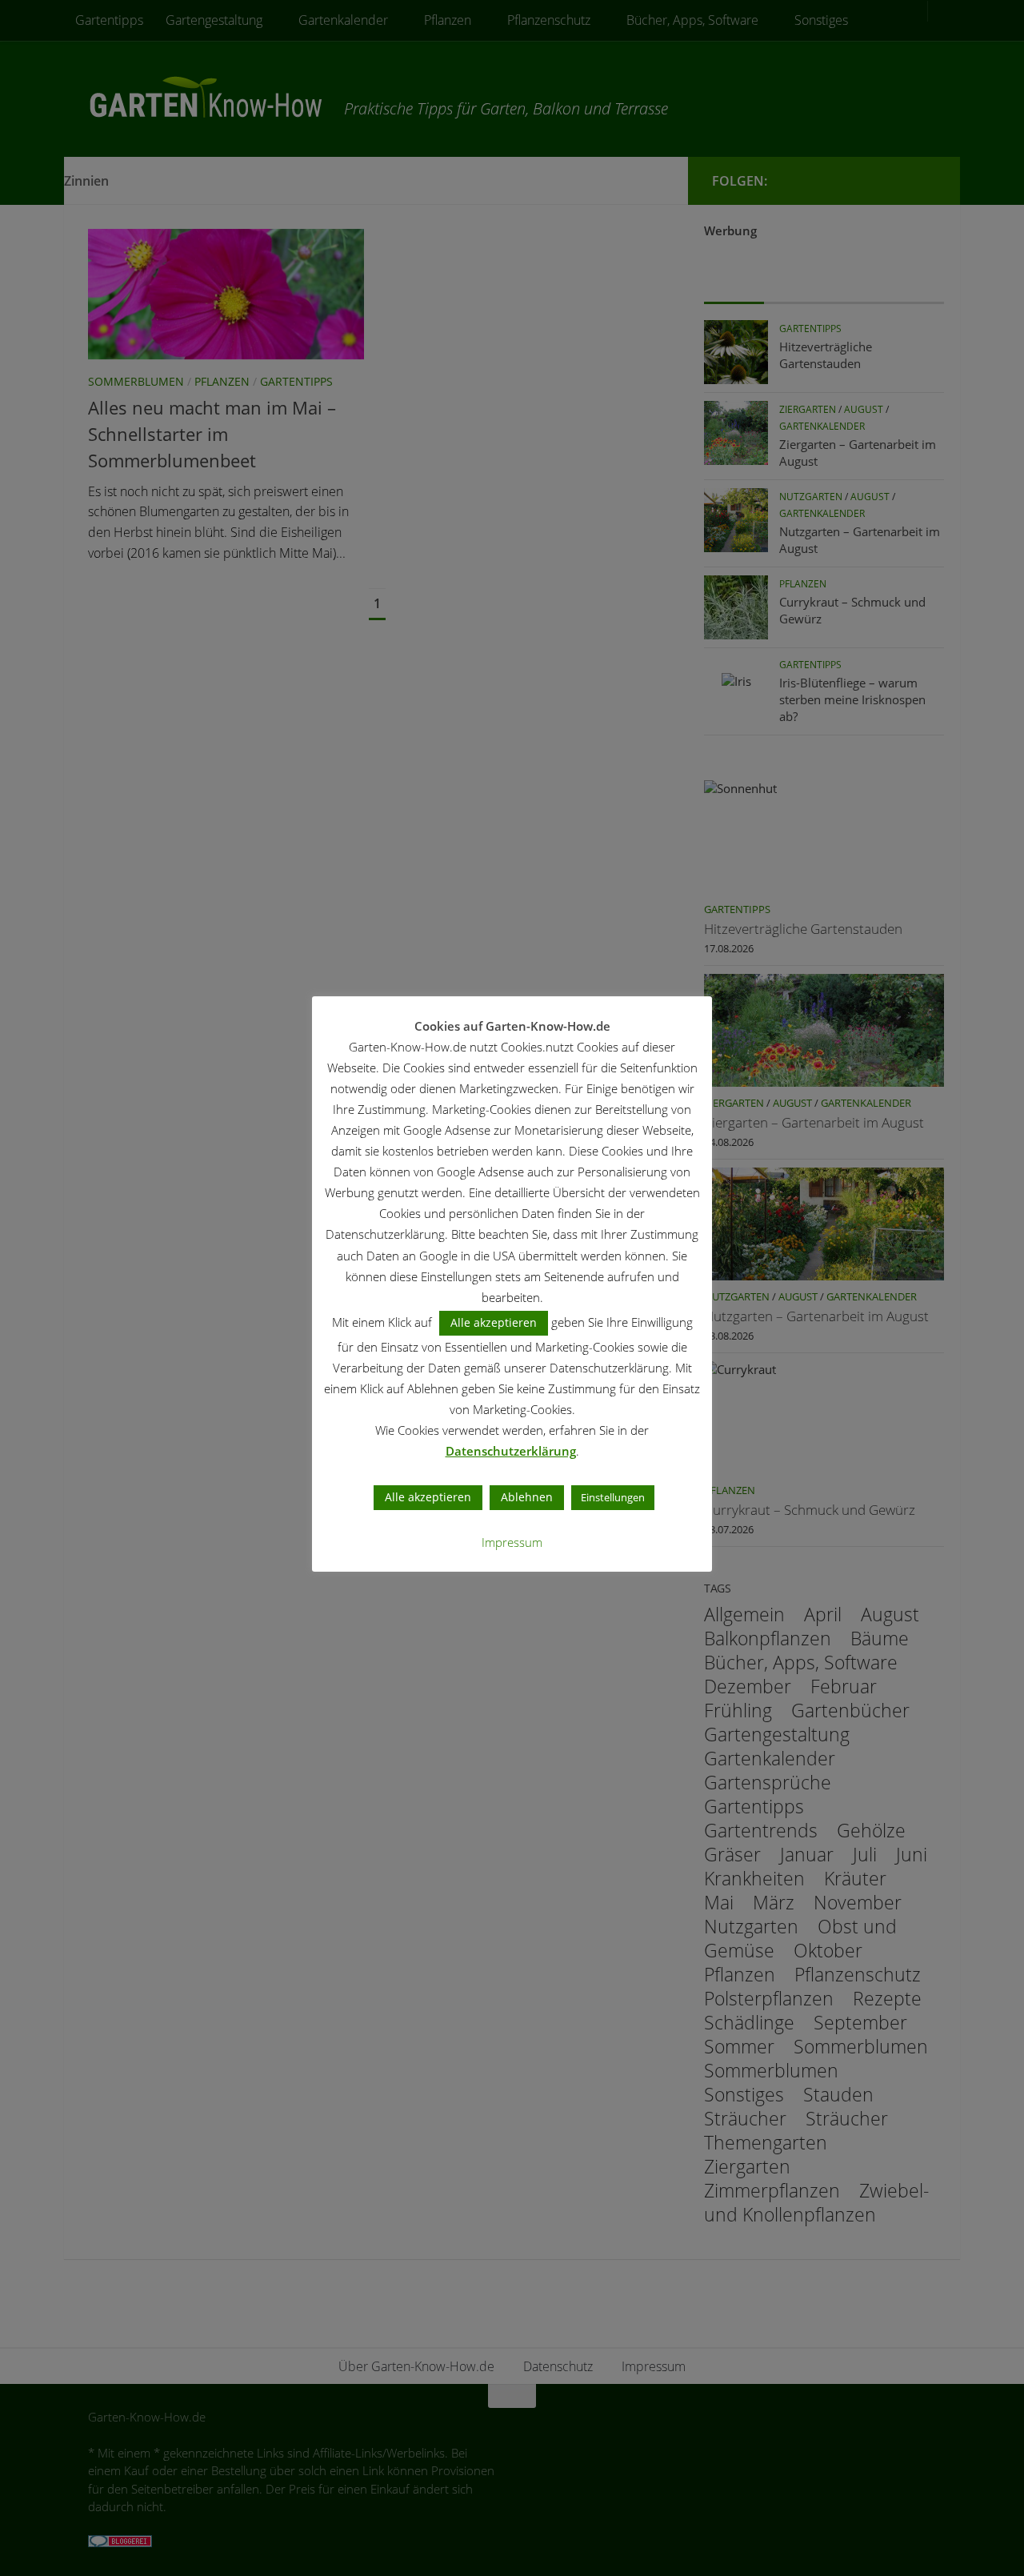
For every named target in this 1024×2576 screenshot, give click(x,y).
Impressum (512, 1542)
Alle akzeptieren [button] (494, 1322)
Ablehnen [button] (527, 1497)
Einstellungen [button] (613, 1497)
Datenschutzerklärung (511, 1451)
